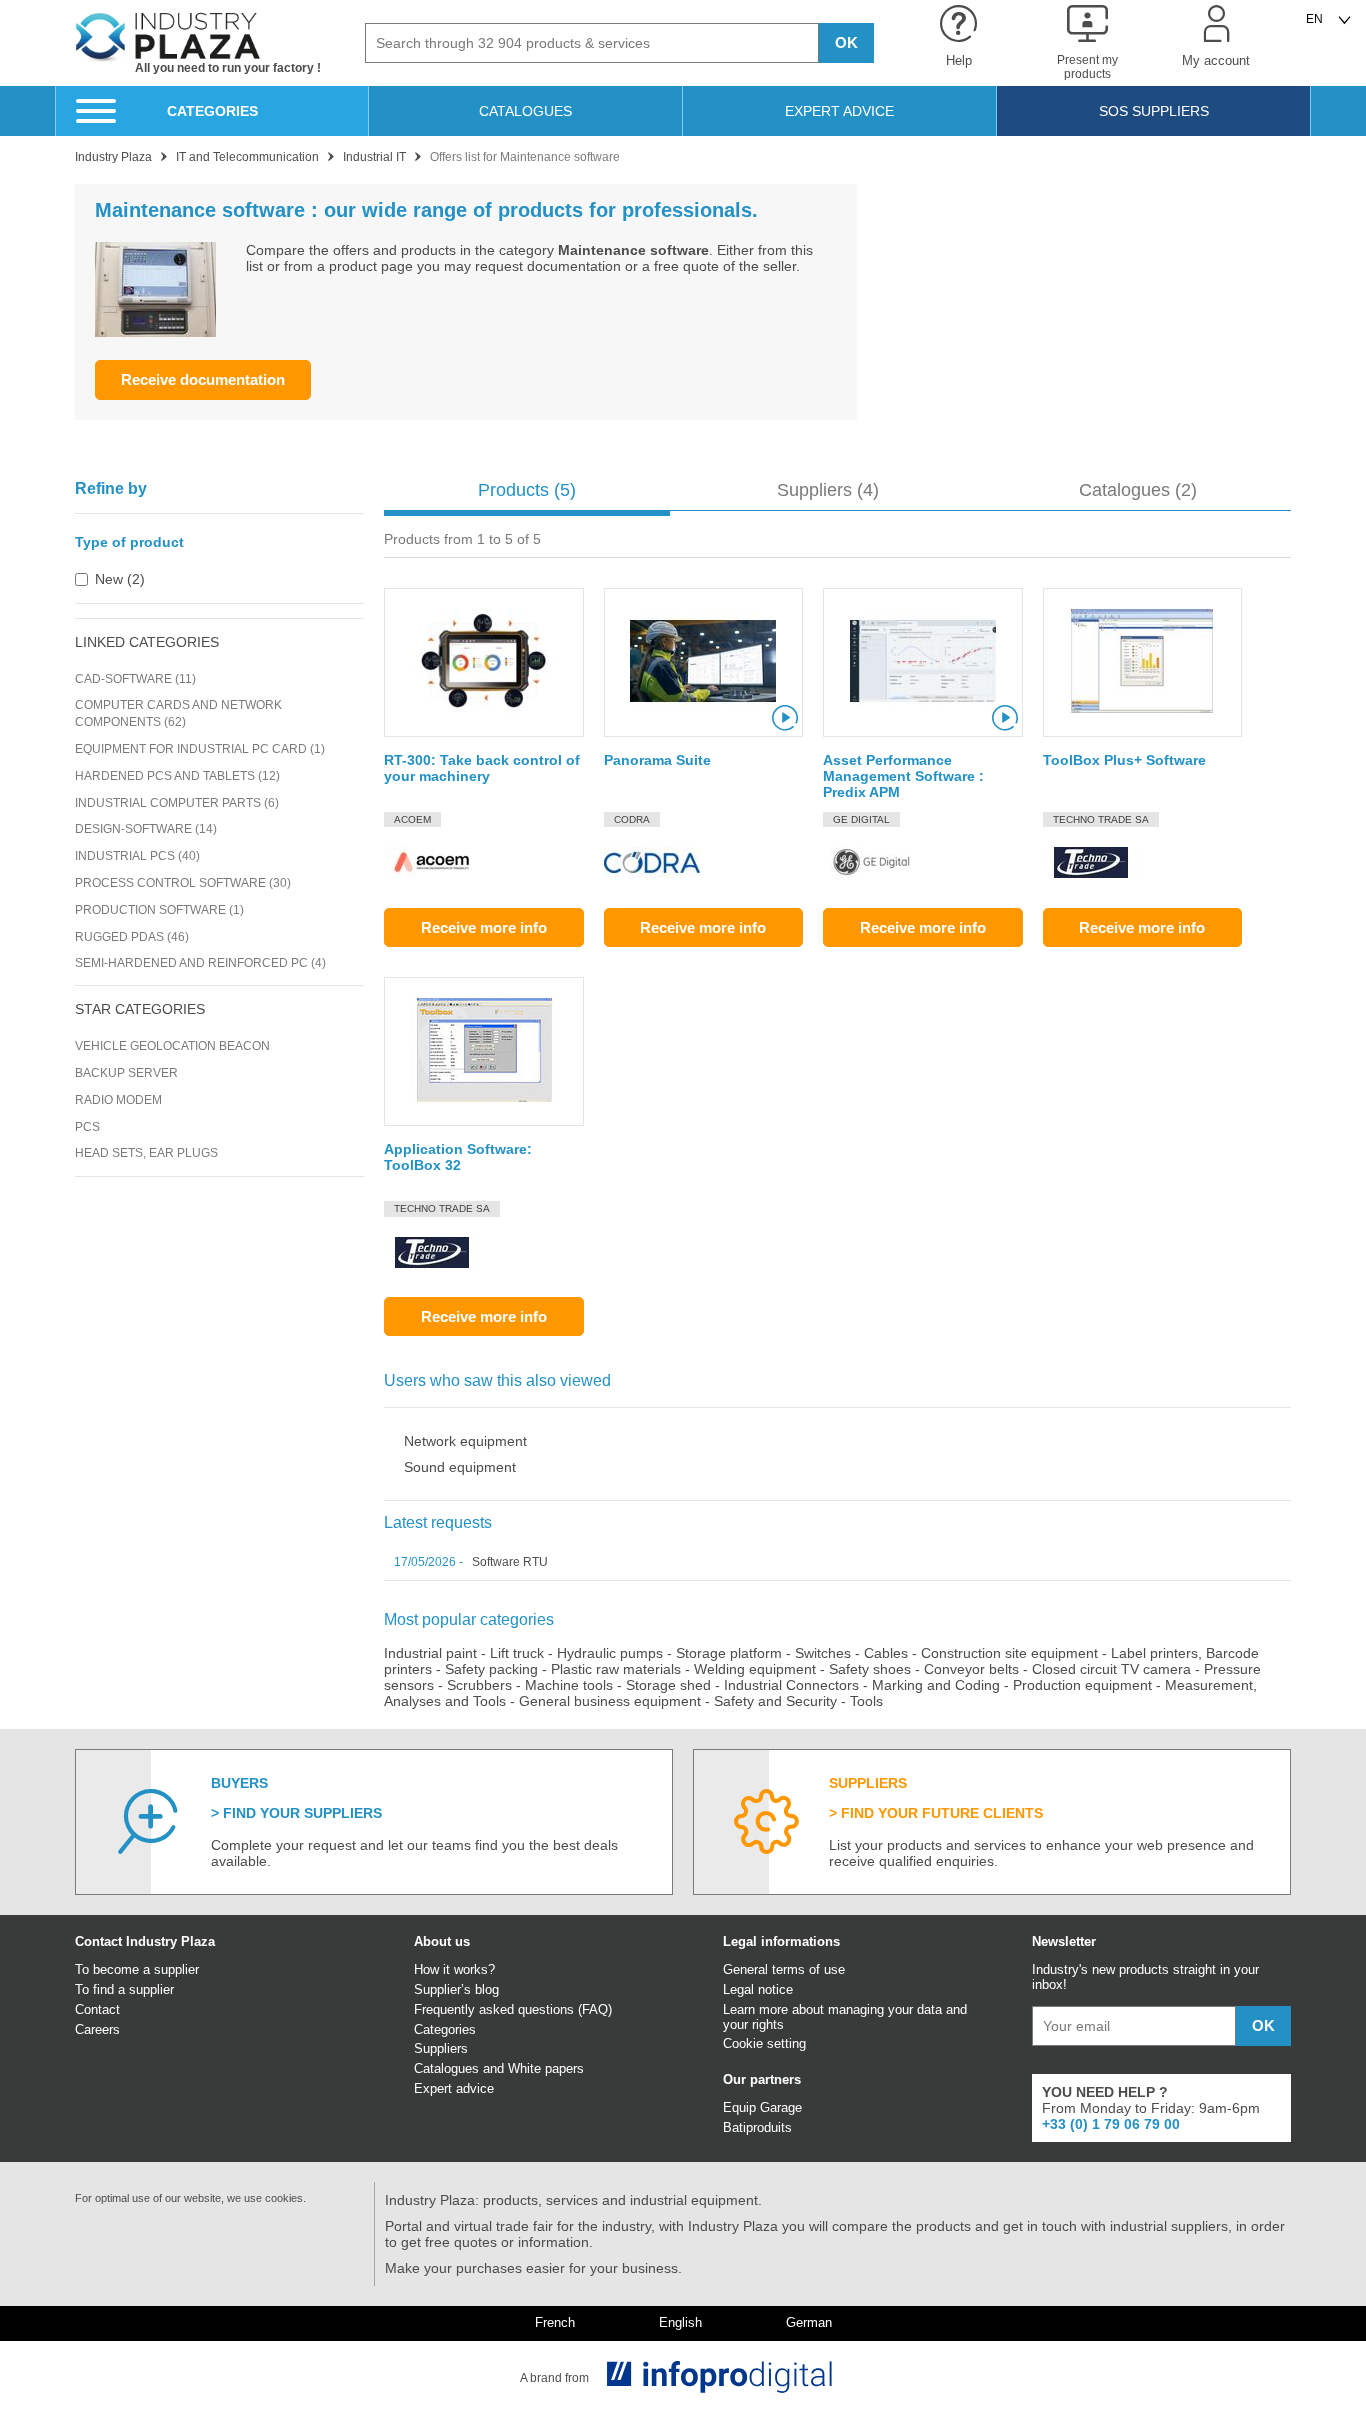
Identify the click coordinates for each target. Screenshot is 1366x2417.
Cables (886, 1653)
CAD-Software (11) (135, 679)
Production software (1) (159, 910)
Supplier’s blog (456, 1989)
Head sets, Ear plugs (146, 1153)
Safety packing (491, 1669)
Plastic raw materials (616, 1669)
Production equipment (1082, 1685)
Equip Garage (762, 2107)
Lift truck (517, 1653)
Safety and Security (775, 1701)
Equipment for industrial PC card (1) (200, 749)
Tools (866, 1701)
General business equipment (610, 1701)
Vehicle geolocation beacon (172, 1046)
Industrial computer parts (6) (177, 803)
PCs (87, 1127)
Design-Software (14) (146, 829)
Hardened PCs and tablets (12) (177, 776)
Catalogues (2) (1138, 490)
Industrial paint (430, 1653)
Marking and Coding (936, 1685)
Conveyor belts (971, 1669)
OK (846, 42)
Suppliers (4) (828, 490)
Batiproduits (757, 2127)
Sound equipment (460, 1467)
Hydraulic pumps (610, 1653)
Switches (823, 1653)
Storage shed (668, 1685)
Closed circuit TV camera (1111, 1669)
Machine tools (569, 1685)
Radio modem (118, 1100)
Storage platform (729, 1653)
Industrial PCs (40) (137, 856)
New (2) (120, 579)
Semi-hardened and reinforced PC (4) (200, 963)
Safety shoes (870, 1669)
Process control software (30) (183, 883)
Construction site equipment (1009, 1653)
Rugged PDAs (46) (132, 937)
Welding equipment (755, 1669)
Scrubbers (479, 1685)
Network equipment (465, 1441)
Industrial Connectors (791, 1685)
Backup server (126, 1073)
